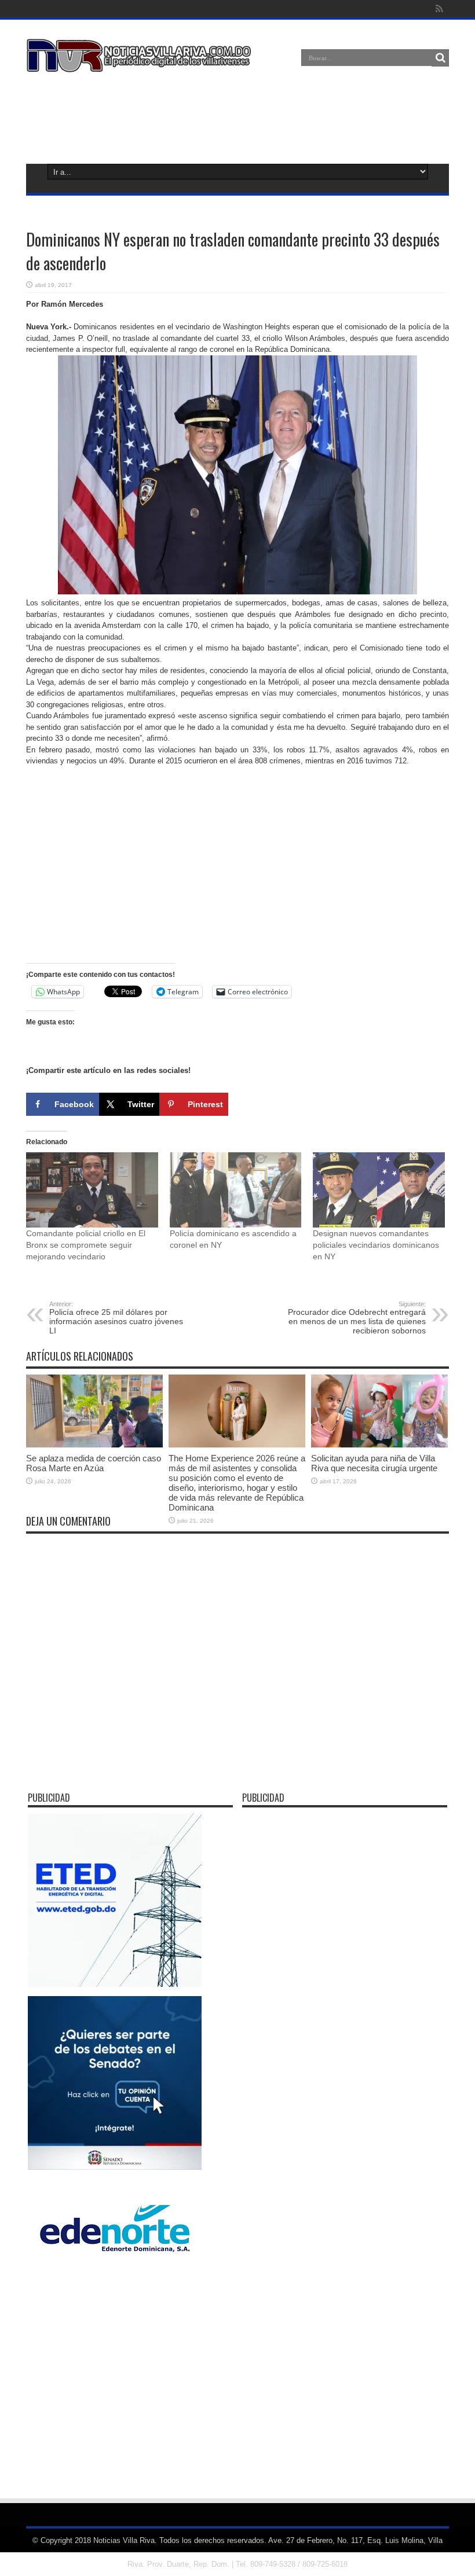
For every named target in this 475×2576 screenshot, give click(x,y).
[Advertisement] (237, 116)
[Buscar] (440, 58)
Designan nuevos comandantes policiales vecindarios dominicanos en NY (376, 1245)
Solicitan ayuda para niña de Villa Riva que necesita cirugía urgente (374, 1463)
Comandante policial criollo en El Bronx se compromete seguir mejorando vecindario (86, 1245)
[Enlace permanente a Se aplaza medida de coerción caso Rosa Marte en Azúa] (94, 1445)
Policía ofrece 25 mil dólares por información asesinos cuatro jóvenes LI (116, 1318)
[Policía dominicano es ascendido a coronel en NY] (236, 1190)
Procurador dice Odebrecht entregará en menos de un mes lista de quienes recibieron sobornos (357, 1318)
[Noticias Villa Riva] (141, 64)
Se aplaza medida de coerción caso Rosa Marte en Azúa (94, 1463)
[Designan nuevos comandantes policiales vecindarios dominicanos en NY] (379, 1190)
